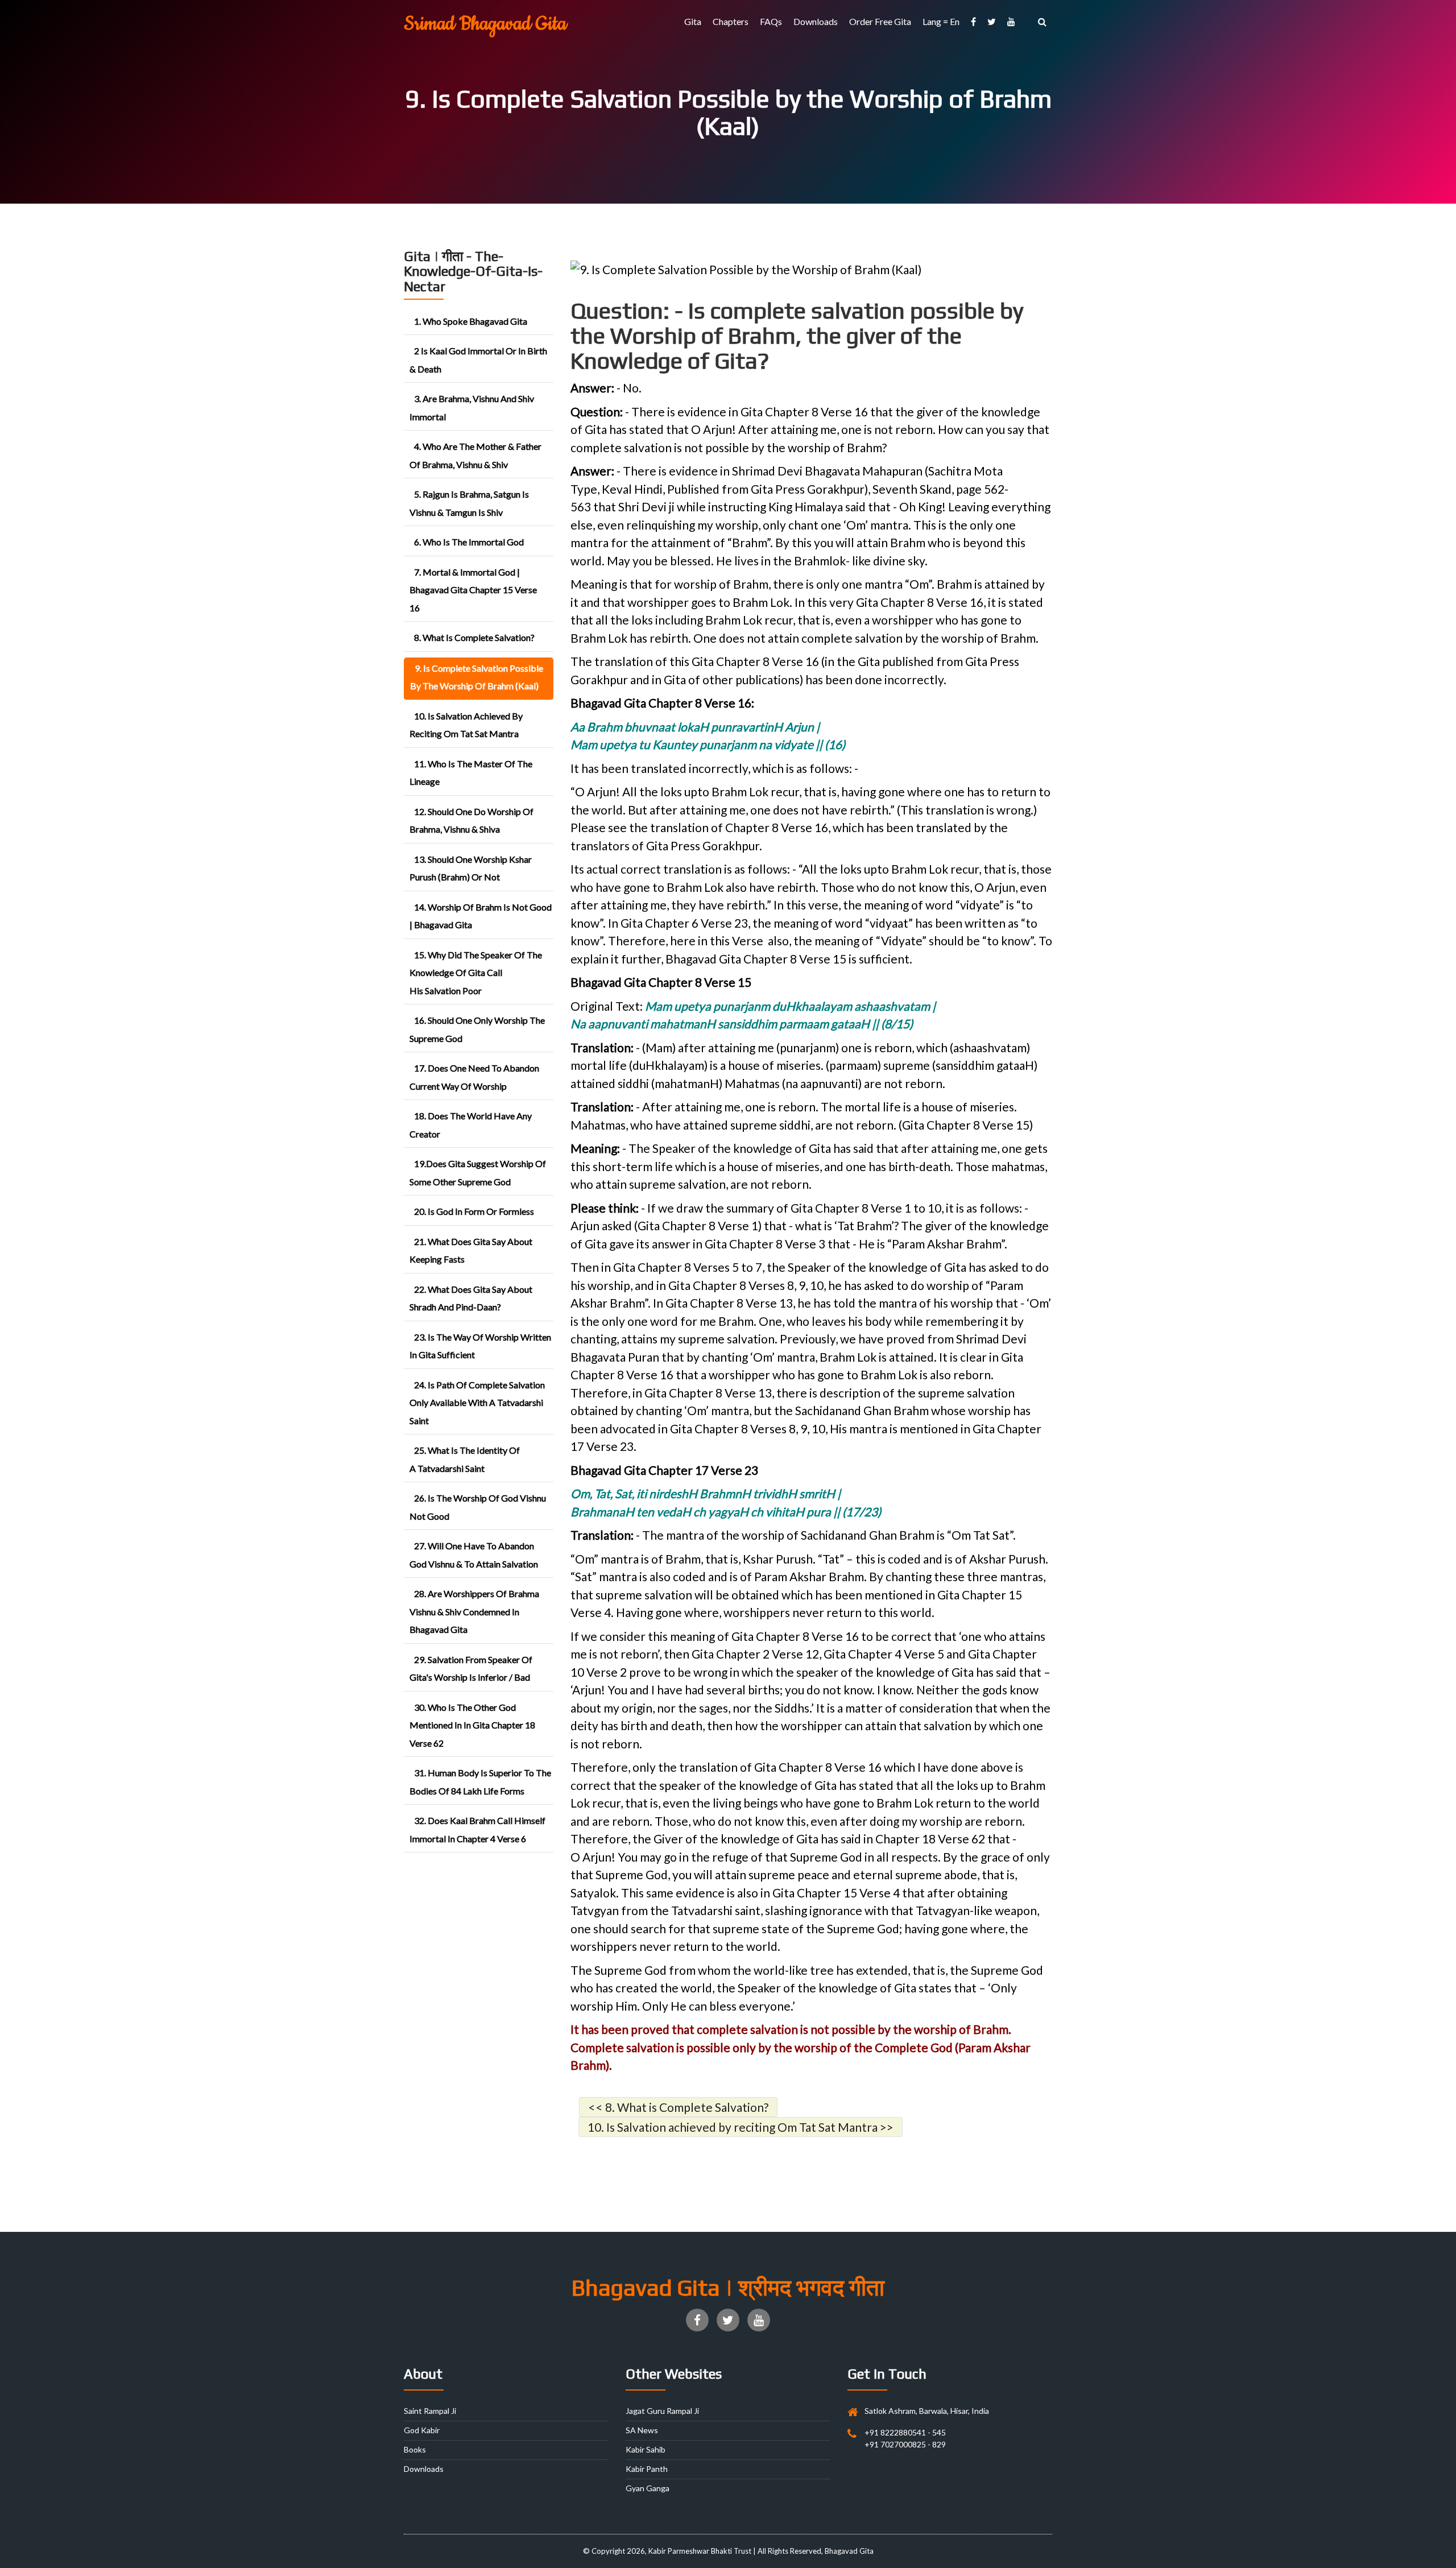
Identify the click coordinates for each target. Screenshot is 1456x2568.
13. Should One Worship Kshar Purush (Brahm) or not (471, 868)
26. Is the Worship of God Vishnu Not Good (478, 1507)
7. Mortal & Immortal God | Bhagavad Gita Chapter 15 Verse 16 (473, 590)
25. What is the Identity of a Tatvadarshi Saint (465, 1459)
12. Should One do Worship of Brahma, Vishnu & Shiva (471, 820)
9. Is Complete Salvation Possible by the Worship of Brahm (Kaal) (477, 677)
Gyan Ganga (648, 2488)
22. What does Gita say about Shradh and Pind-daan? (471, 1298)
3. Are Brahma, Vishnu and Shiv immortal (472, 408)
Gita (693, 21)
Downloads (816, 21)
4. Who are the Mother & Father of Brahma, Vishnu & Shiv (475, 455)
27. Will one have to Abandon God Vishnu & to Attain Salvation (474, 1555)
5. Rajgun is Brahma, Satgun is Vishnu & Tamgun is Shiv (469, 503)
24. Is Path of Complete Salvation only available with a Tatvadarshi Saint (477, 1403)
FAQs (771, 21)
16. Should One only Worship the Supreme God (477, 1029)
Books (415, 2449)
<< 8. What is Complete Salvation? (678, 2107)
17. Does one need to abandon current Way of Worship (474, 1077)
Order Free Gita (880, 21)
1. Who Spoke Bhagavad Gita (471, 321)
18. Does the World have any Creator (471, 1125)
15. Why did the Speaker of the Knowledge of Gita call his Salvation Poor (476, 973)
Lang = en (941, 21)
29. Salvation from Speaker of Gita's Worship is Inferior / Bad (471, 1668)
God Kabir (422, 2430)
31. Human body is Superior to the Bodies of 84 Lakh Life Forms (480, 1782)
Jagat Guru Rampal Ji (662, 2411)
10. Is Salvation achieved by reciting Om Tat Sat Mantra (466, 725)
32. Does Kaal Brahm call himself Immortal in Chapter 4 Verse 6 (477, 1829)
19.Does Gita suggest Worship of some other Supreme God (478, 1173)
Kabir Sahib (646, 2449)
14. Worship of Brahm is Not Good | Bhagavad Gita (481, 916)
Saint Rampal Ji (430, 2411)
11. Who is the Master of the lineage (471, 773)
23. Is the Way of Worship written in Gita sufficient (480, 1346)
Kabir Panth (647, 2469)
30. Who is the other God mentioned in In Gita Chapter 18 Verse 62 (472, 1725)
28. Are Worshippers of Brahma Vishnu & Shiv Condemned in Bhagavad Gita (474, 1611)
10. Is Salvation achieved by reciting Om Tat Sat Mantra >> (741, 2127)
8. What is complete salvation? (474, 637)
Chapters (731, 21)
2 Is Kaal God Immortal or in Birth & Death (478, 360)
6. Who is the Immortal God (469, 542)
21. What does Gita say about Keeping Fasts (471, 1250)
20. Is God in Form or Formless (474, 1211)
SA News (642, 2430)
